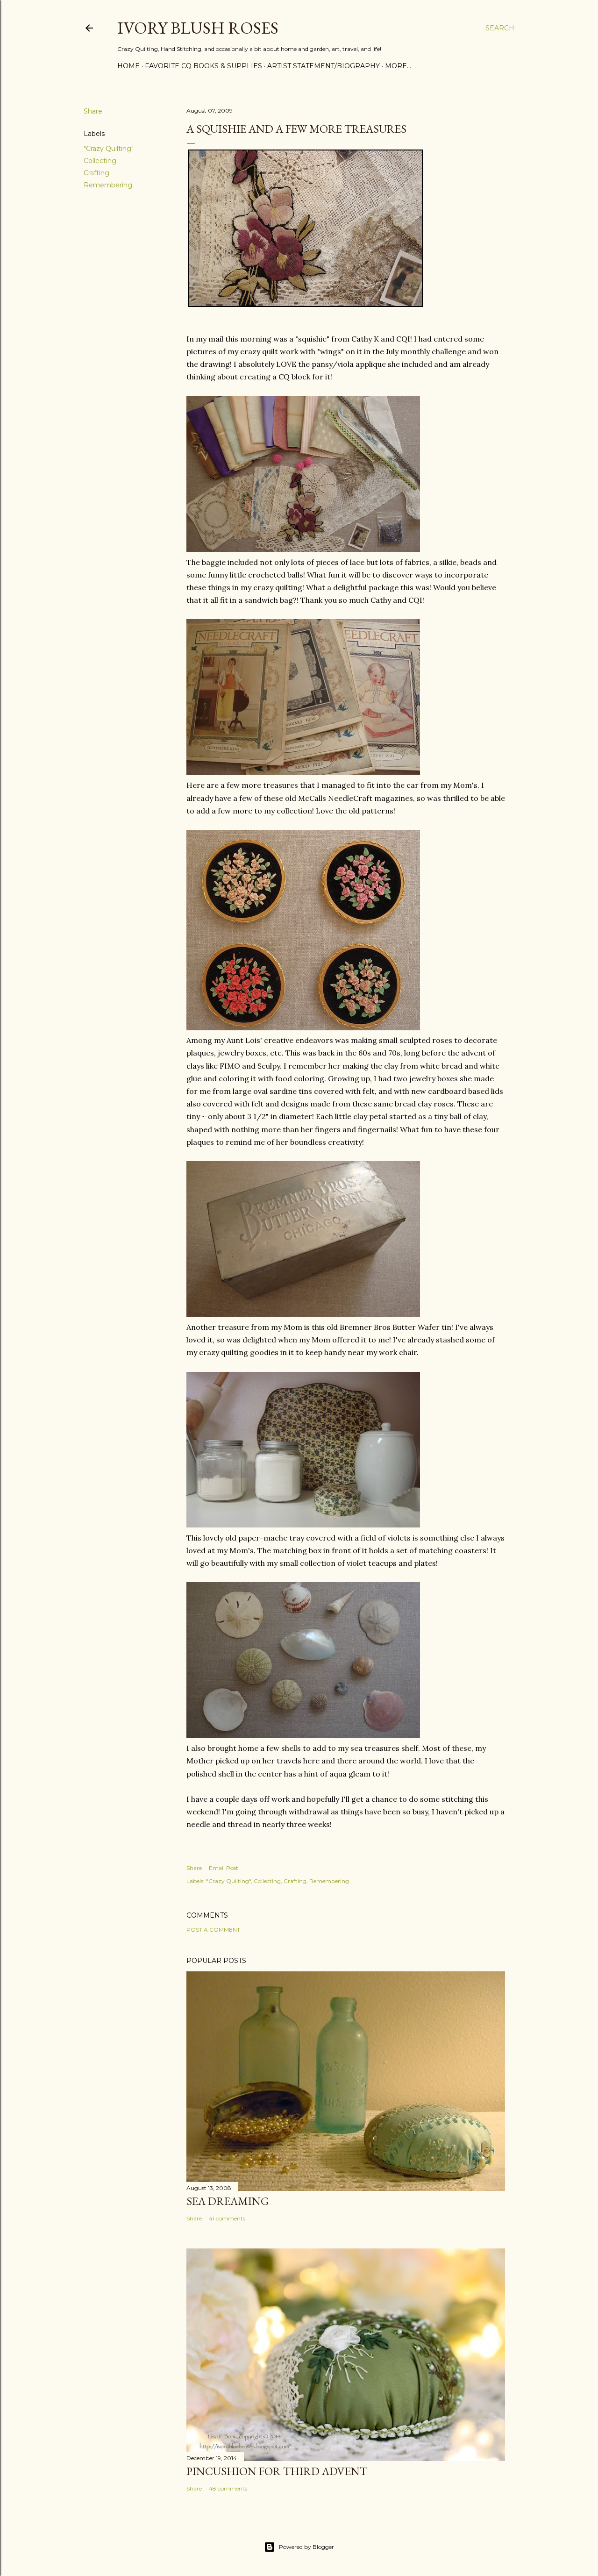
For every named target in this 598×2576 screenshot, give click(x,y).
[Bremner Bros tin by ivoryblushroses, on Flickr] (303, 1314)
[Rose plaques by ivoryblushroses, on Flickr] (303, 1028)
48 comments (228, 2488)
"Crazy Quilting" (109, 149)
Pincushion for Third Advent (277, 2471)
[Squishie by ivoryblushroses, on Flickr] (303, 549)
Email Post (224, 1868)
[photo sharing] (305, 304)
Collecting (100, 161)
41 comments (227, 2218)
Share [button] (93, 111)
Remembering (108, 185)
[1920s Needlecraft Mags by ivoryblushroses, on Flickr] (303, 772)
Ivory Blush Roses (198, 28)
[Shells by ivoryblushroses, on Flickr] (303, 1735)
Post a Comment (213, 1930)
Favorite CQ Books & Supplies (203, 66)
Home (128, 66)
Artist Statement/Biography (324, 66)
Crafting (96, 173)
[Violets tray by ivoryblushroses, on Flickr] (303, 1525)
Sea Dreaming (228, 2201)
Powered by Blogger (306, 2547)
